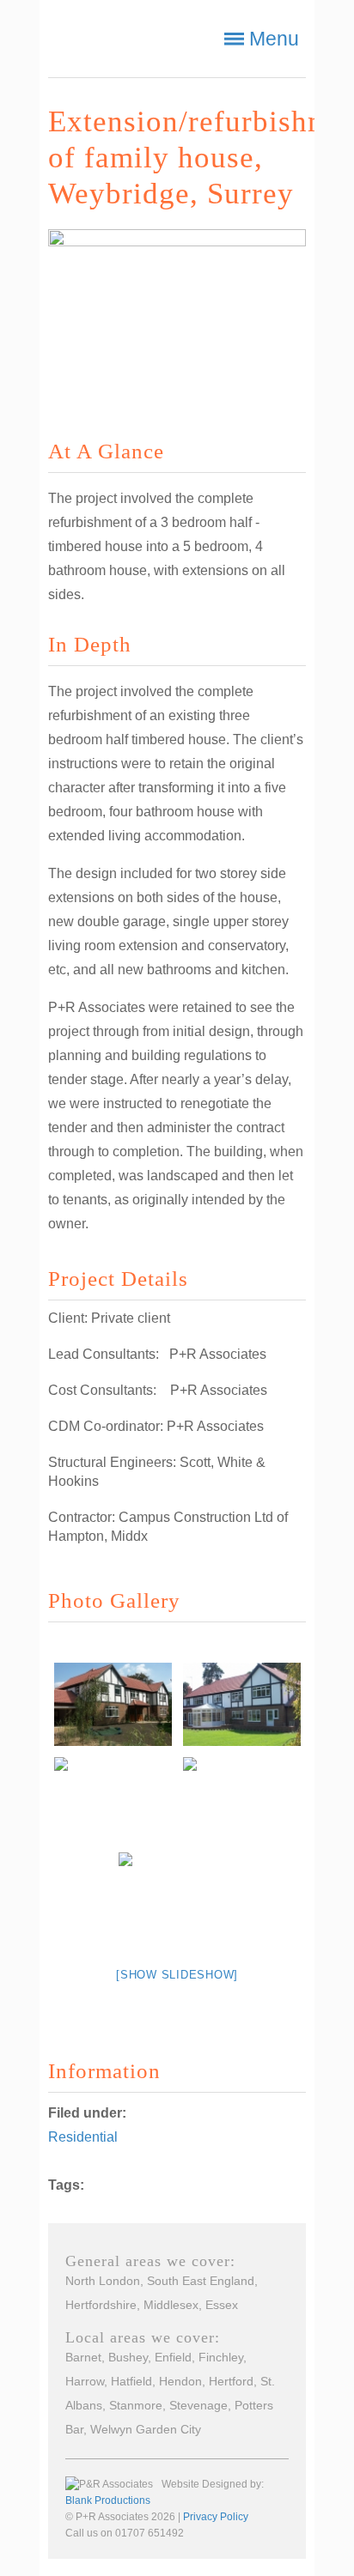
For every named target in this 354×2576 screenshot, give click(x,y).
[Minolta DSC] (113, 1704)
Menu (274, 39)
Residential (83, 2137)
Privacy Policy (216, 2517)
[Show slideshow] (177, 1975)
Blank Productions (108, 2500)
